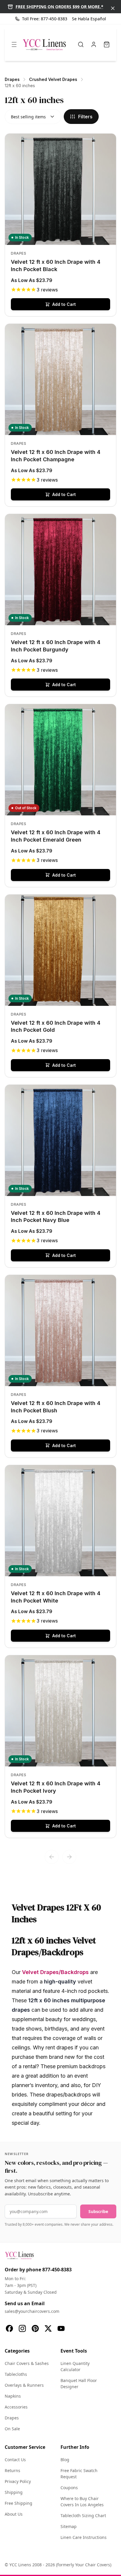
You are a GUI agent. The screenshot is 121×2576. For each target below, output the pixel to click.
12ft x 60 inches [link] (20, 86)
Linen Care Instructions (84, 2537)
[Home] (44, 44)
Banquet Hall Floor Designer (79, 2383)
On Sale (12, 2429)
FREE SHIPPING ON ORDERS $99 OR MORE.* (59, 7)
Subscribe (98, 2211)
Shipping (14, 2492)
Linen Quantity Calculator (75, 2366)
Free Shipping (19, 2503)
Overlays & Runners (24, 2385)
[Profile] (94, 44)
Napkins (13, 2396)
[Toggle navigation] (14, 44)
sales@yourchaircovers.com (32, 2311)
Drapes (12, 2418)
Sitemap (69, 2526)
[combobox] (33, 117)
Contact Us (15, 2460)
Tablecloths (16, 2374)
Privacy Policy (18, 2481)
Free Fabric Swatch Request (79, 2474)
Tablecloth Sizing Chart (83, 2516)
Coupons (69, 2488)
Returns (12, 2470)
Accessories (16, 2407)
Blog (65, 2460)
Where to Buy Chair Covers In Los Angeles (82, 2502)
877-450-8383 (57, 2270)
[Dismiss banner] (113, 8)
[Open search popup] (81, 44)
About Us (14, 2514)
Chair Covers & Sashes (27, 2363)
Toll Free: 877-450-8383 (45, 19)
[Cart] (107, 44)
